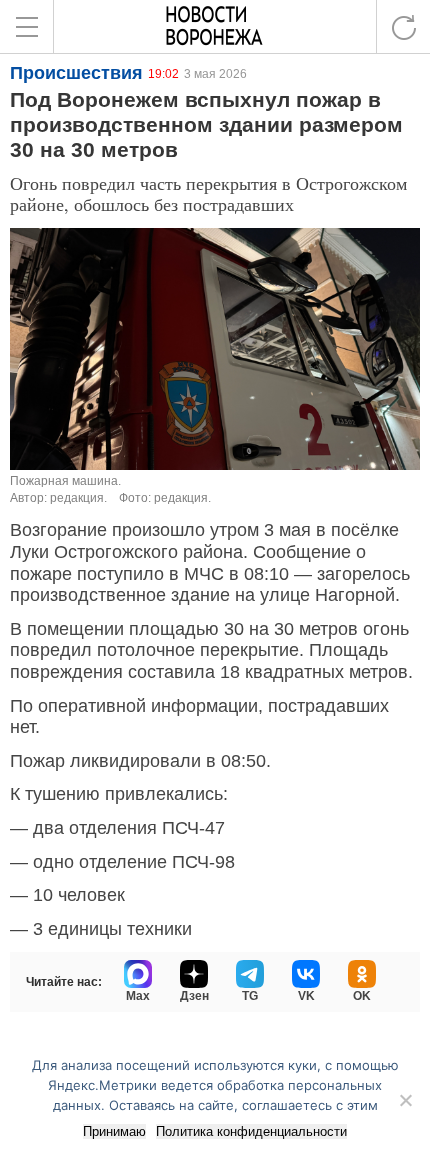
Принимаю (114, 1131)
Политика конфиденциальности (251, 1131)
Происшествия (76, 73)
